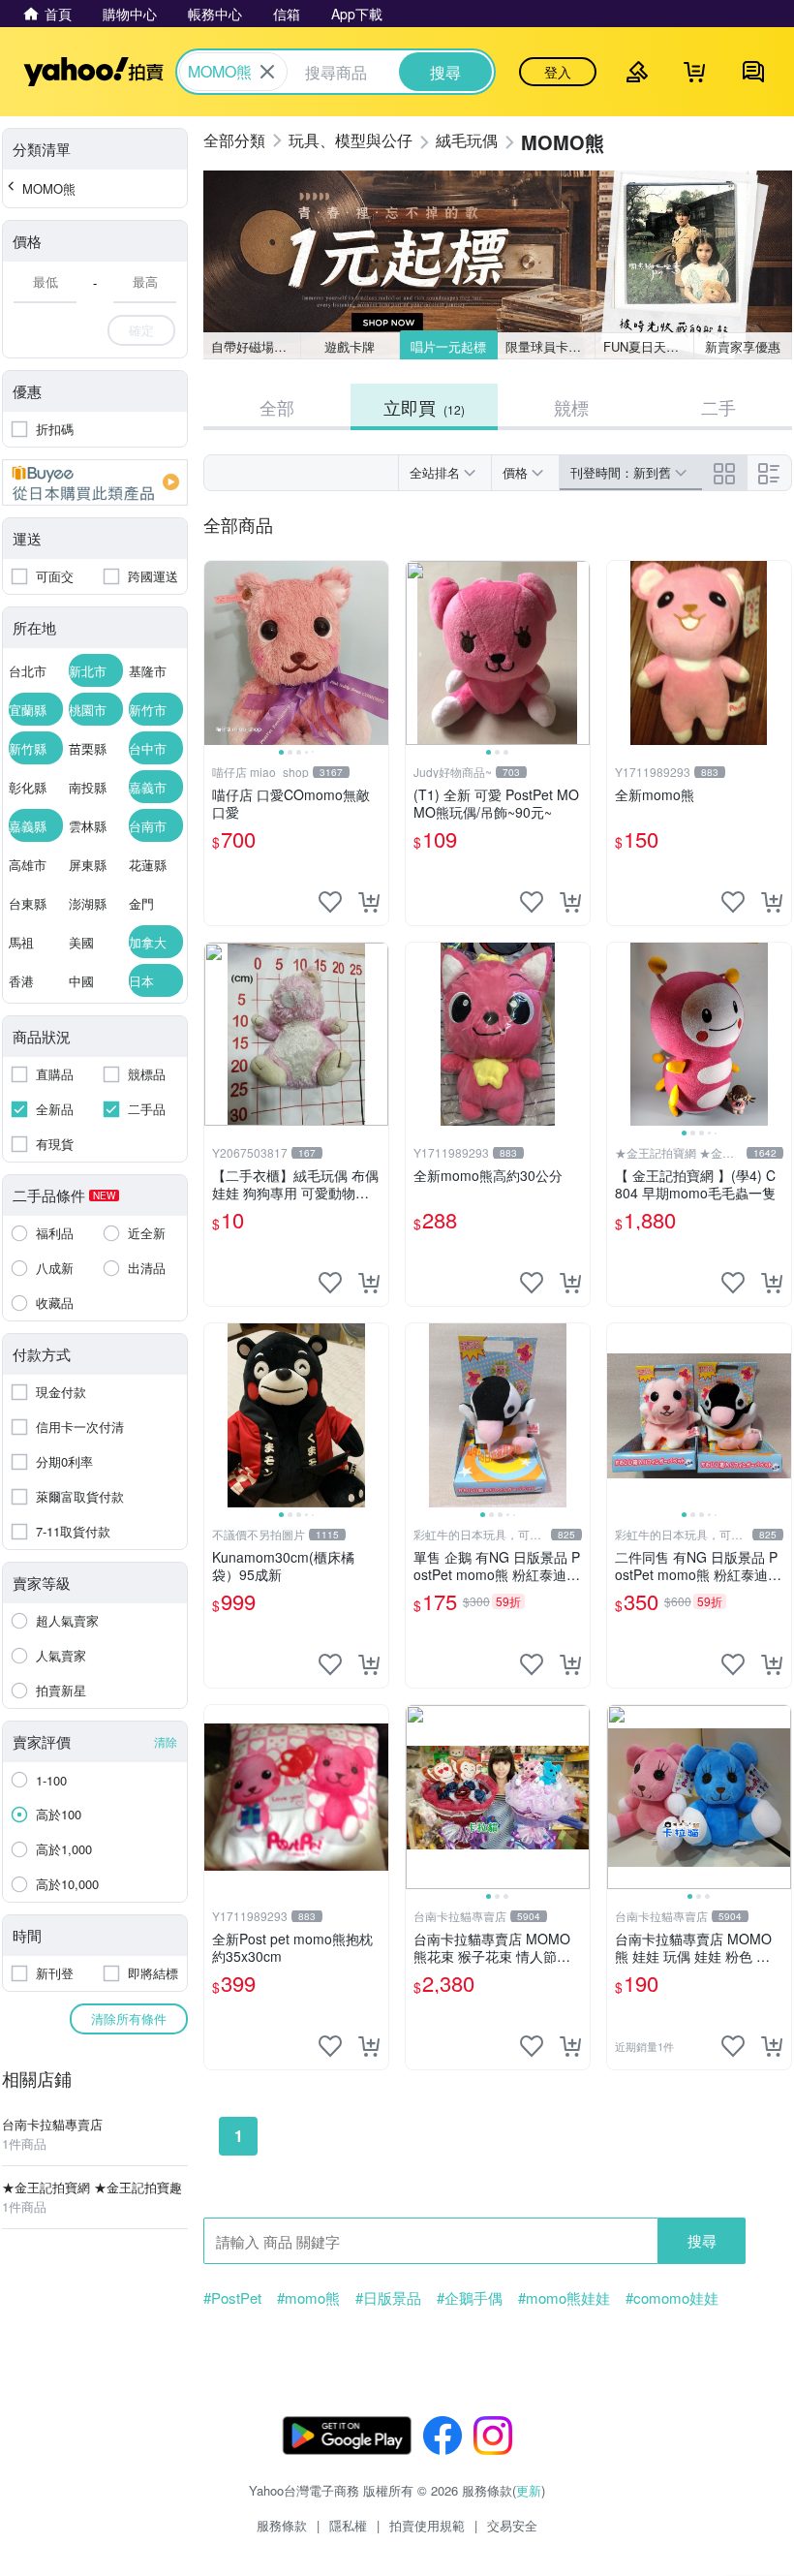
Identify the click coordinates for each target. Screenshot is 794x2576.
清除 (166, 1741)
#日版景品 (388, 2298)
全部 (277, 407)
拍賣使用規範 (427, 2525)
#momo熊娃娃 (564, 2298)
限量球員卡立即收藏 (550, 346)
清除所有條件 (129, 2018)
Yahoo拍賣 (93, 72)
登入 (558, 72)
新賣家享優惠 (743, 346)
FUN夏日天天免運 (648, 346)
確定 (141, 330)
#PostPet (232, 2298)
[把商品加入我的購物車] (369, 902)
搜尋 (702, 2240)
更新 (529, 2490)
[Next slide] (376, 653)
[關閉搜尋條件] (267, 72)
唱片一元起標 (448, 346)
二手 (718, 407)
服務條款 (282, 2525)
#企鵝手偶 (470, 2298)
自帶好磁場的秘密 (256, 346)
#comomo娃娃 (672, 2298)
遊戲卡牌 (350, 346)
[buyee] (95, 482)
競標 (571, 407)
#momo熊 (308, 2298)
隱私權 (348, 2525)
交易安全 (512, 2525)
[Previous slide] (217, 653)
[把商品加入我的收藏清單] (330, 902)
